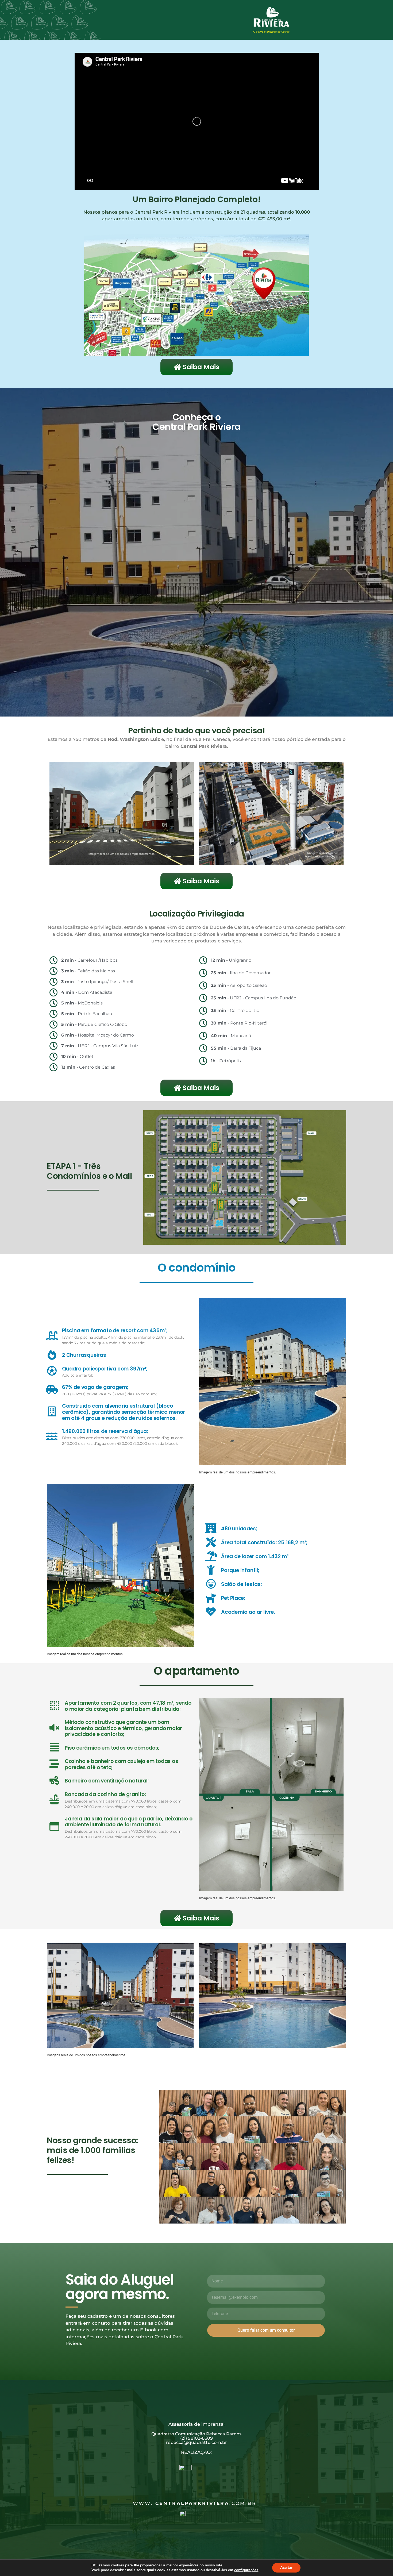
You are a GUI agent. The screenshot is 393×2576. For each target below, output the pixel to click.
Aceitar (286, 2568)
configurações (246, 2570)
